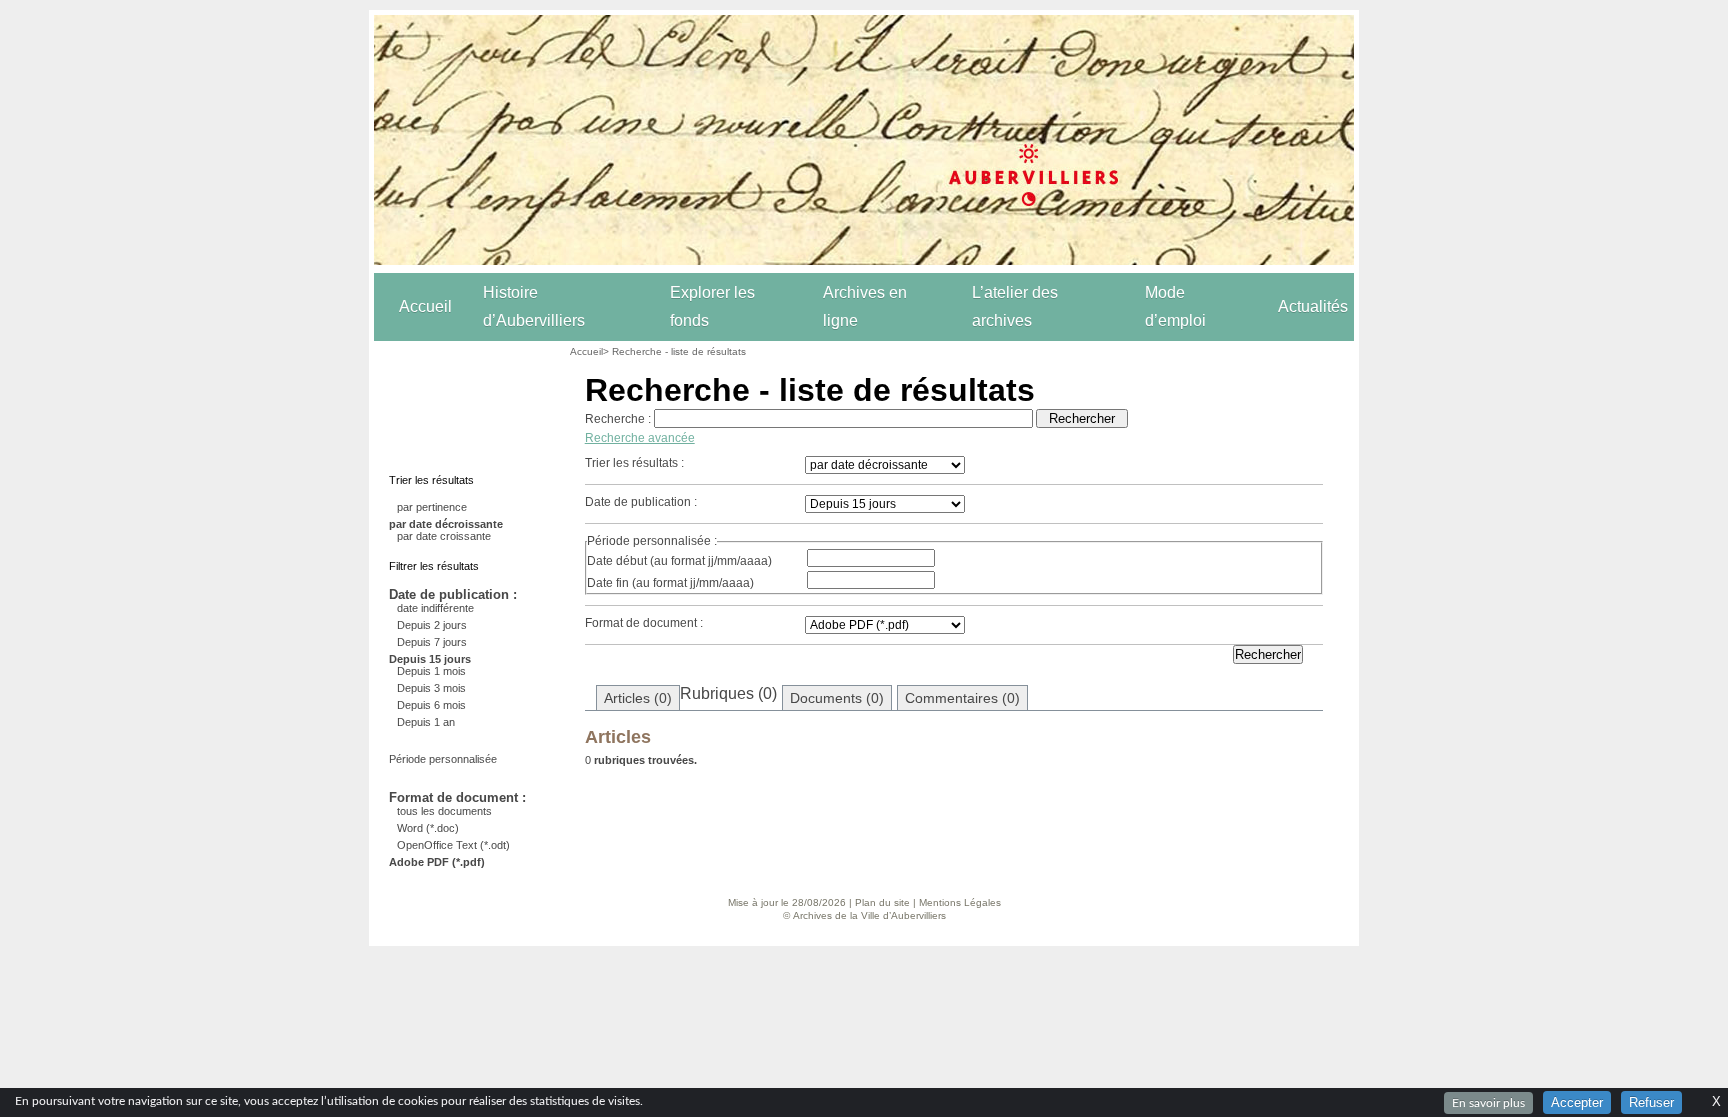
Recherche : (618, 419)
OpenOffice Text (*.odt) (453, 845)
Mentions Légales (960, 902)
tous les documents (444, 811)
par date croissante (444, 536)
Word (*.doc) (428, 828)
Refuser (1651, 1102)
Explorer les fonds (712, 306)
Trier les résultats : (634, 463)
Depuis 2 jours (432, 625)
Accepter (1577, 1102)
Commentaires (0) (962, 698)
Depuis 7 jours (432, 642)
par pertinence (432, 507)
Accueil (425, 306)
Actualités (1313, 306)
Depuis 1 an (426, 722)
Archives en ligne (865, 306)
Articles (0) (638, 698)
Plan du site (882, 902)
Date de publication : (641, 502)
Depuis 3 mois (431, 688)
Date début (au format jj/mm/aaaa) (679, 561)
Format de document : (644, 623)
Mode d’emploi (1175, 306)
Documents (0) (837, 698)
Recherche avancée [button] (640, 438)
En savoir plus (1488, 1103)
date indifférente (435, 608)
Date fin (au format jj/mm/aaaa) (670, 583)
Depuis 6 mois (431, 705)
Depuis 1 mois (431, 671)
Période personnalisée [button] (443, 759)
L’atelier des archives (1015, 306)
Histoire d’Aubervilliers (534, 306)
